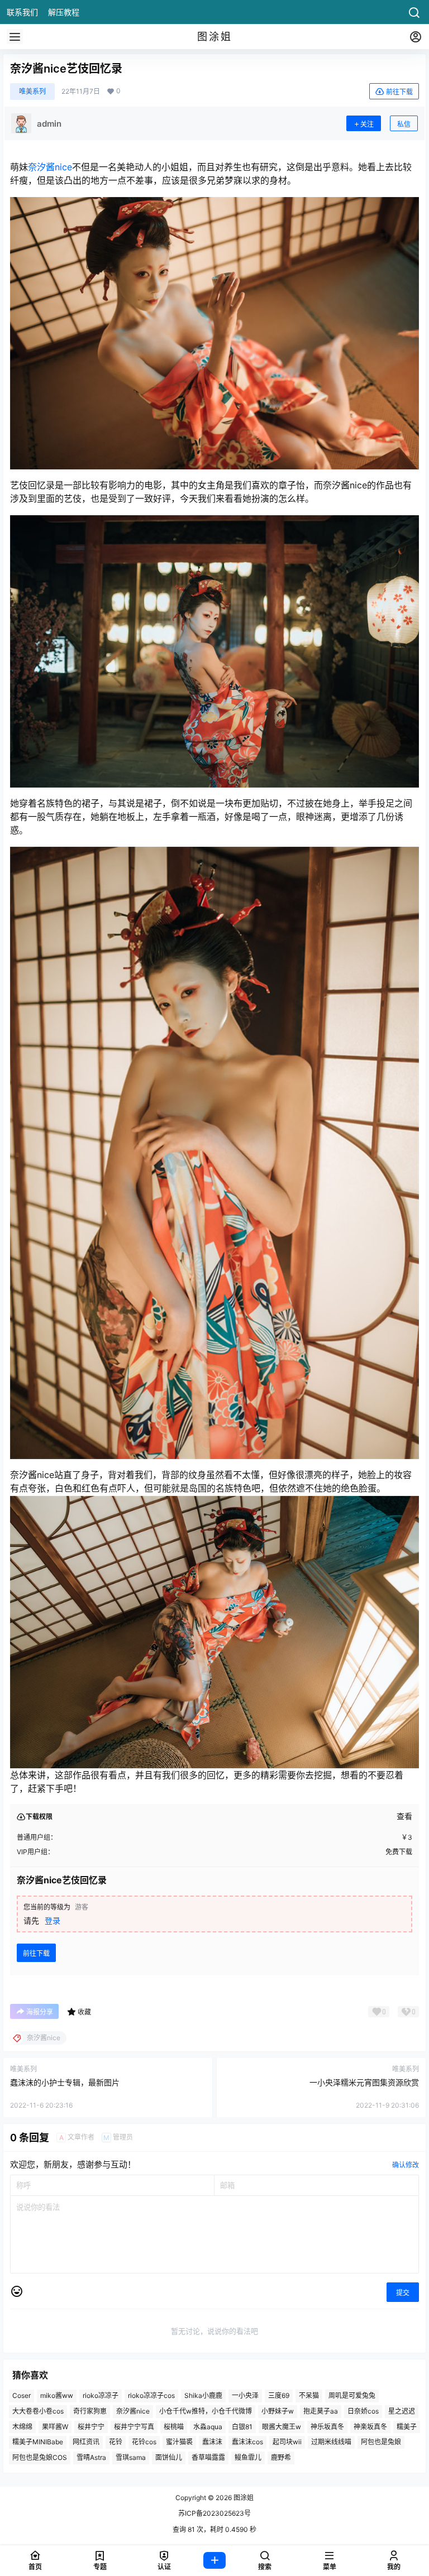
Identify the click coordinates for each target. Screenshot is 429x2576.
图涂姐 (243, 2498)
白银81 (242, 2427)
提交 (403, 2293)
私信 (404, 124)
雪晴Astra (91, 2457)
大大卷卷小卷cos (38, 2411)
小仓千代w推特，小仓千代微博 (206, 2411)
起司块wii (287, 2442)
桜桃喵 (174, 2427)
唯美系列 (32, 91)
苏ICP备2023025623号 (214, 2513)
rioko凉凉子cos (151, 2395)
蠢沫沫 (212, 2442)
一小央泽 (245, 2395)
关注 (367, 124)
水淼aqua (208, 2427)
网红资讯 (86, 2442)
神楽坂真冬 (370, 2427)
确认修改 (406, 2165)
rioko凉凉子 (101, 2395)
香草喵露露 (208, 2457)
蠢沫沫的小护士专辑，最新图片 (65, 2082)
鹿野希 (281, 2457)
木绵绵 (22, 2427)
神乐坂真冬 (327, 2427)
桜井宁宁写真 (134, 2427)
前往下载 (399, 92)
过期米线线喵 (331, 2442)
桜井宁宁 (91, 2427)
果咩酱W (55, 2427)
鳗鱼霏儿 (248, 2457)
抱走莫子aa (321, 2411)
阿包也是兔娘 (381, 2442)
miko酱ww (57, 2395)
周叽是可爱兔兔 (352, 2395)
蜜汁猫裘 (179, 2442)
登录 (53, 1920)
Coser (22, 2395)
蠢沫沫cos (247, 2442)
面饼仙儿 (169, 2457)
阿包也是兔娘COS (40, 2457)
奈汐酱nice (50, 167)
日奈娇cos (363, 2411)
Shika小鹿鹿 (203, 2395)
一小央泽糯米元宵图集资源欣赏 (364, 2082)
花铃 (116, 2442)
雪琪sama (131, 2457)
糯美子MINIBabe (38, 2442)
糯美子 (407, 2427)
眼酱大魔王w (282, 2427)
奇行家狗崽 (90, 2411)
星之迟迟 (402, 2411)
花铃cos (144, 2442)
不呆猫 (309, 2395)
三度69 (279, 2395)
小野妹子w (278, 2411)
